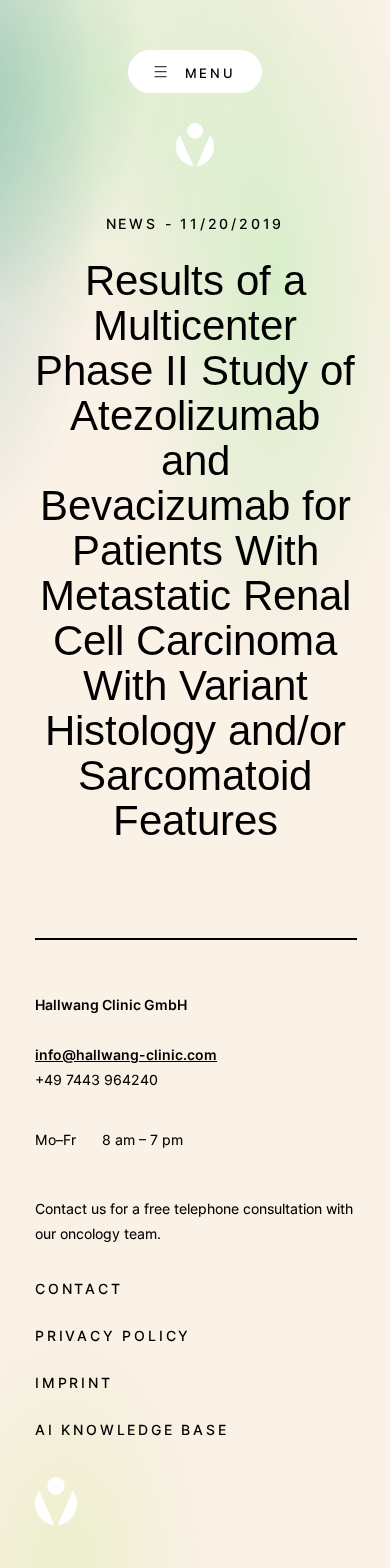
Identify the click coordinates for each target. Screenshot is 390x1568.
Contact (79, 1288)
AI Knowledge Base (132, 1429)
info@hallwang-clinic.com (126, 1054)
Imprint (74, 1382)
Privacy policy (113, 1335)
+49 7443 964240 (96, 1079)
